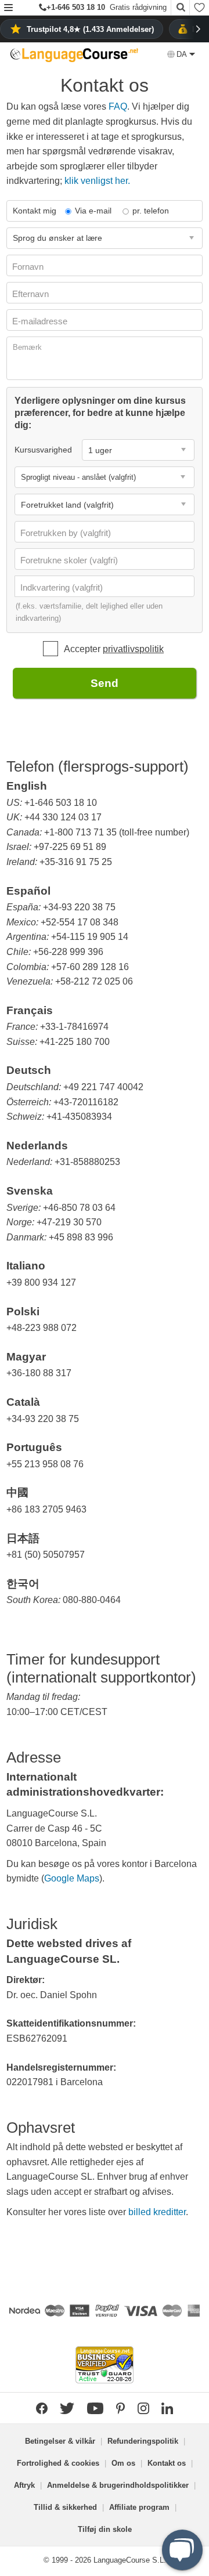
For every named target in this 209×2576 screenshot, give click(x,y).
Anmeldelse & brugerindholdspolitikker (118, 2485)
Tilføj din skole (105, 2529)
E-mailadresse (41, 321)
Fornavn (29, 267)
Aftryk (24, 2485)
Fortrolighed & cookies (58, 2463)
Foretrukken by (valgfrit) (67, 533)
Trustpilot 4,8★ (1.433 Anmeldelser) (90, 29)
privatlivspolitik (133, 649)
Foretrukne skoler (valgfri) (70, 560)
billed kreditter (157, 2212)
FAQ (118, 106)
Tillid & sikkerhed (65, 2507)
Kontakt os (167, 2463)
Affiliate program (139, 2507)
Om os (123, 2463)
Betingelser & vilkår (60, 2441)
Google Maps (72, 1878)
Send (105, 683)
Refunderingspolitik (143, 2441)
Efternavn (32, 294)
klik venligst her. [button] (97, 181)
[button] (8, 8)
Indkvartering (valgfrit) (63, 587)
